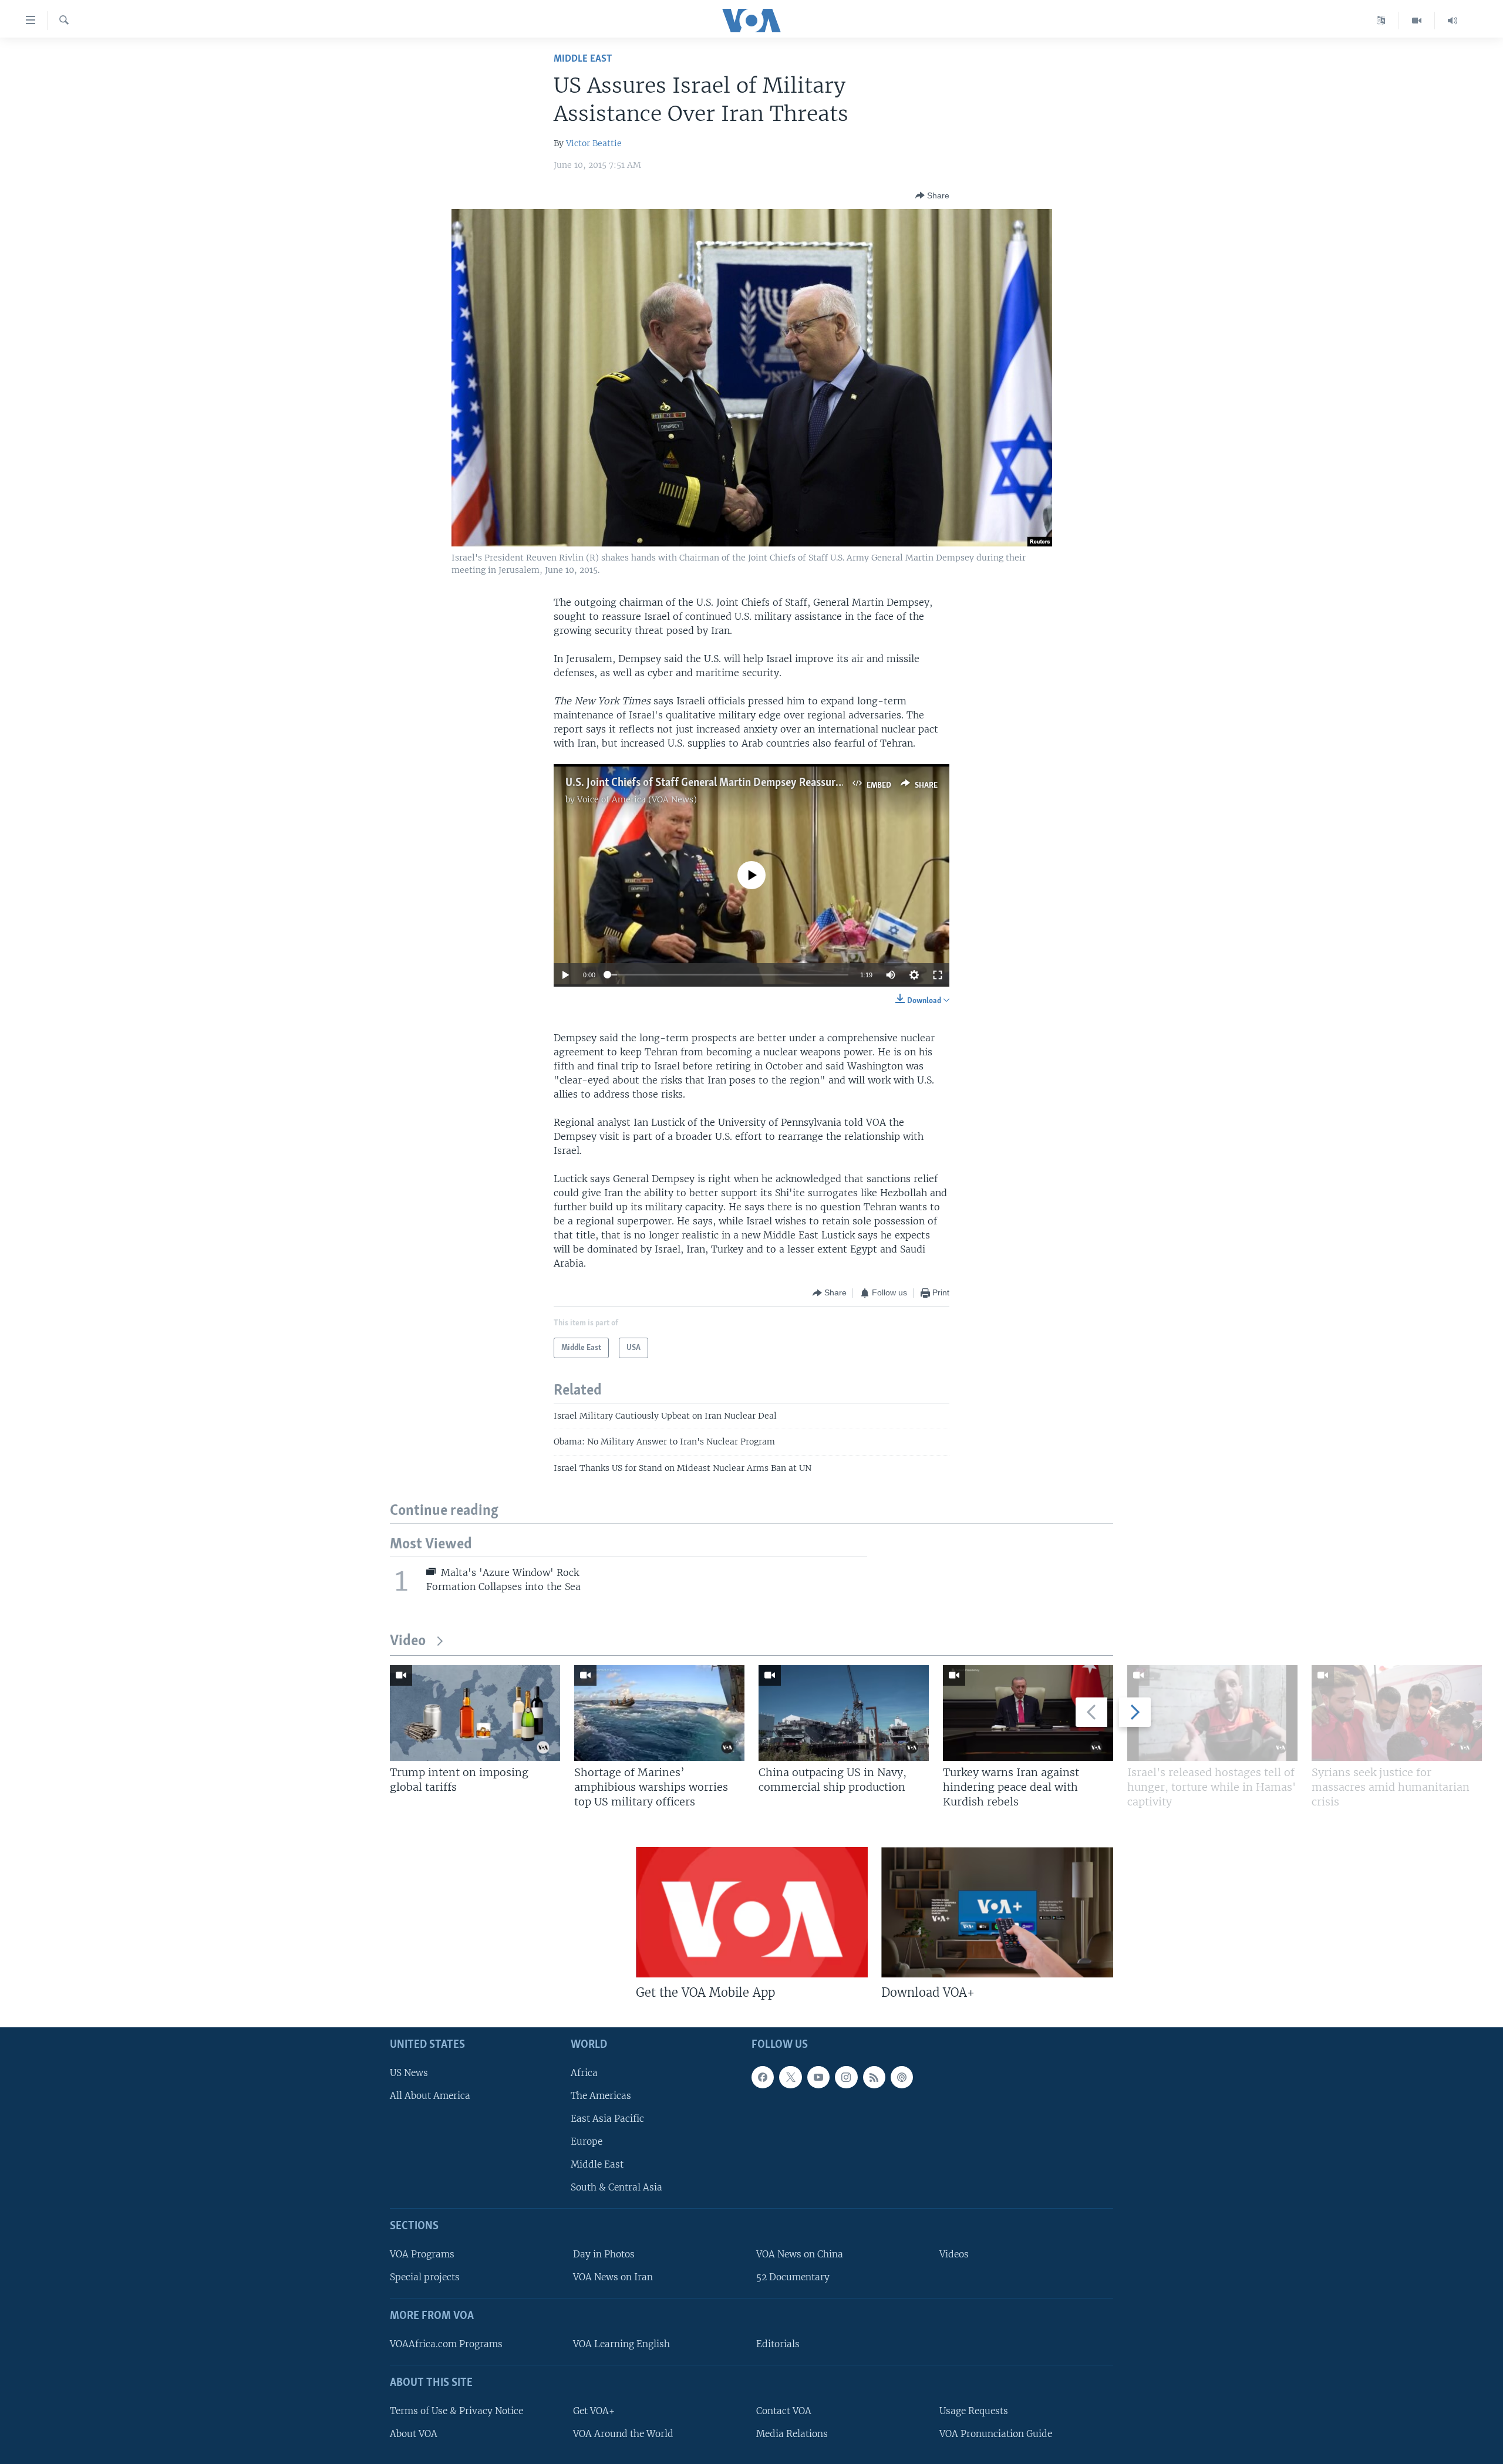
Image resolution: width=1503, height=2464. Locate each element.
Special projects (425, 2277)
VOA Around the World (623, 2434)
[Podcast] (902, 2077)
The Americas (601, 2096)
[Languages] (1381, 21)
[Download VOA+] (997, 1912)
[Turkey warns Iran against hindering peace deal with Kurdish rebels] (1028, 1713)
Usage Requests (974, 2411)
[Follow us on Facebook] (763, 2077)
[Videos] (1417, 21)
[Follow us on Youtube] (818, 2077)
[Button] (932, 195)
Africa (584, 2073)
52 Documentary (793, 2277)
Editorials (778, 2344)
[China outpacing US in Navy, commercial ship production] (844, 1713)
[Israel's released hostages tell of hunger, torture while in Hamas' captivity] (1212, 1713)
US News (409, 2073)
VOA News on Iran (613, 2277)
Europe (587, 2141)
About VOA (414, 2434)
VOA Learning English (621, 2344)
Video (408, 1641)
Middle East (583, 59)
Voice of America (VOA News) (637, 799)
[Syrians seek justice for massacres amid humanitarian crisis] (1397, 1713)
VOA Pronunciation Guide (996, 2434)
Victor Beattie (594, 143)
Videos (954, 2254)
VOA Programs (422, 2254)
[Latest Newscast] (1453, 21)
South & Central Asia (616, 2187)
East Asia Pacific (607, 2119)
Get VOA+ (594, 2411)
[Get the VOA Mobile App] (752, 1912)
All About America (430, 2096)
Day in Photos (604, 2254)
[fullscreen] (938, 975)
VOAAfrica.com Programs (446, 2344)
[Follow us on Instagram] (846, 2077)
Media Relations (792, 2434)
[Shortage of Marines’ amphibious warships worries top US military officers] (659, 1713)
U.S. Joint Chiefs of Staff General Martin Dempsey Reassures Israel (719, 783)
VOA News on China (800, 2254)
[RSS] (874, 2077)
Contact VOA (784, 2411)
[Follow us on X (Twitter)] (790, 2077)
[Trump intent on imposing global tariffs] (475, 1713)
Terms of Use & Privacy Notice (456, 2411)
